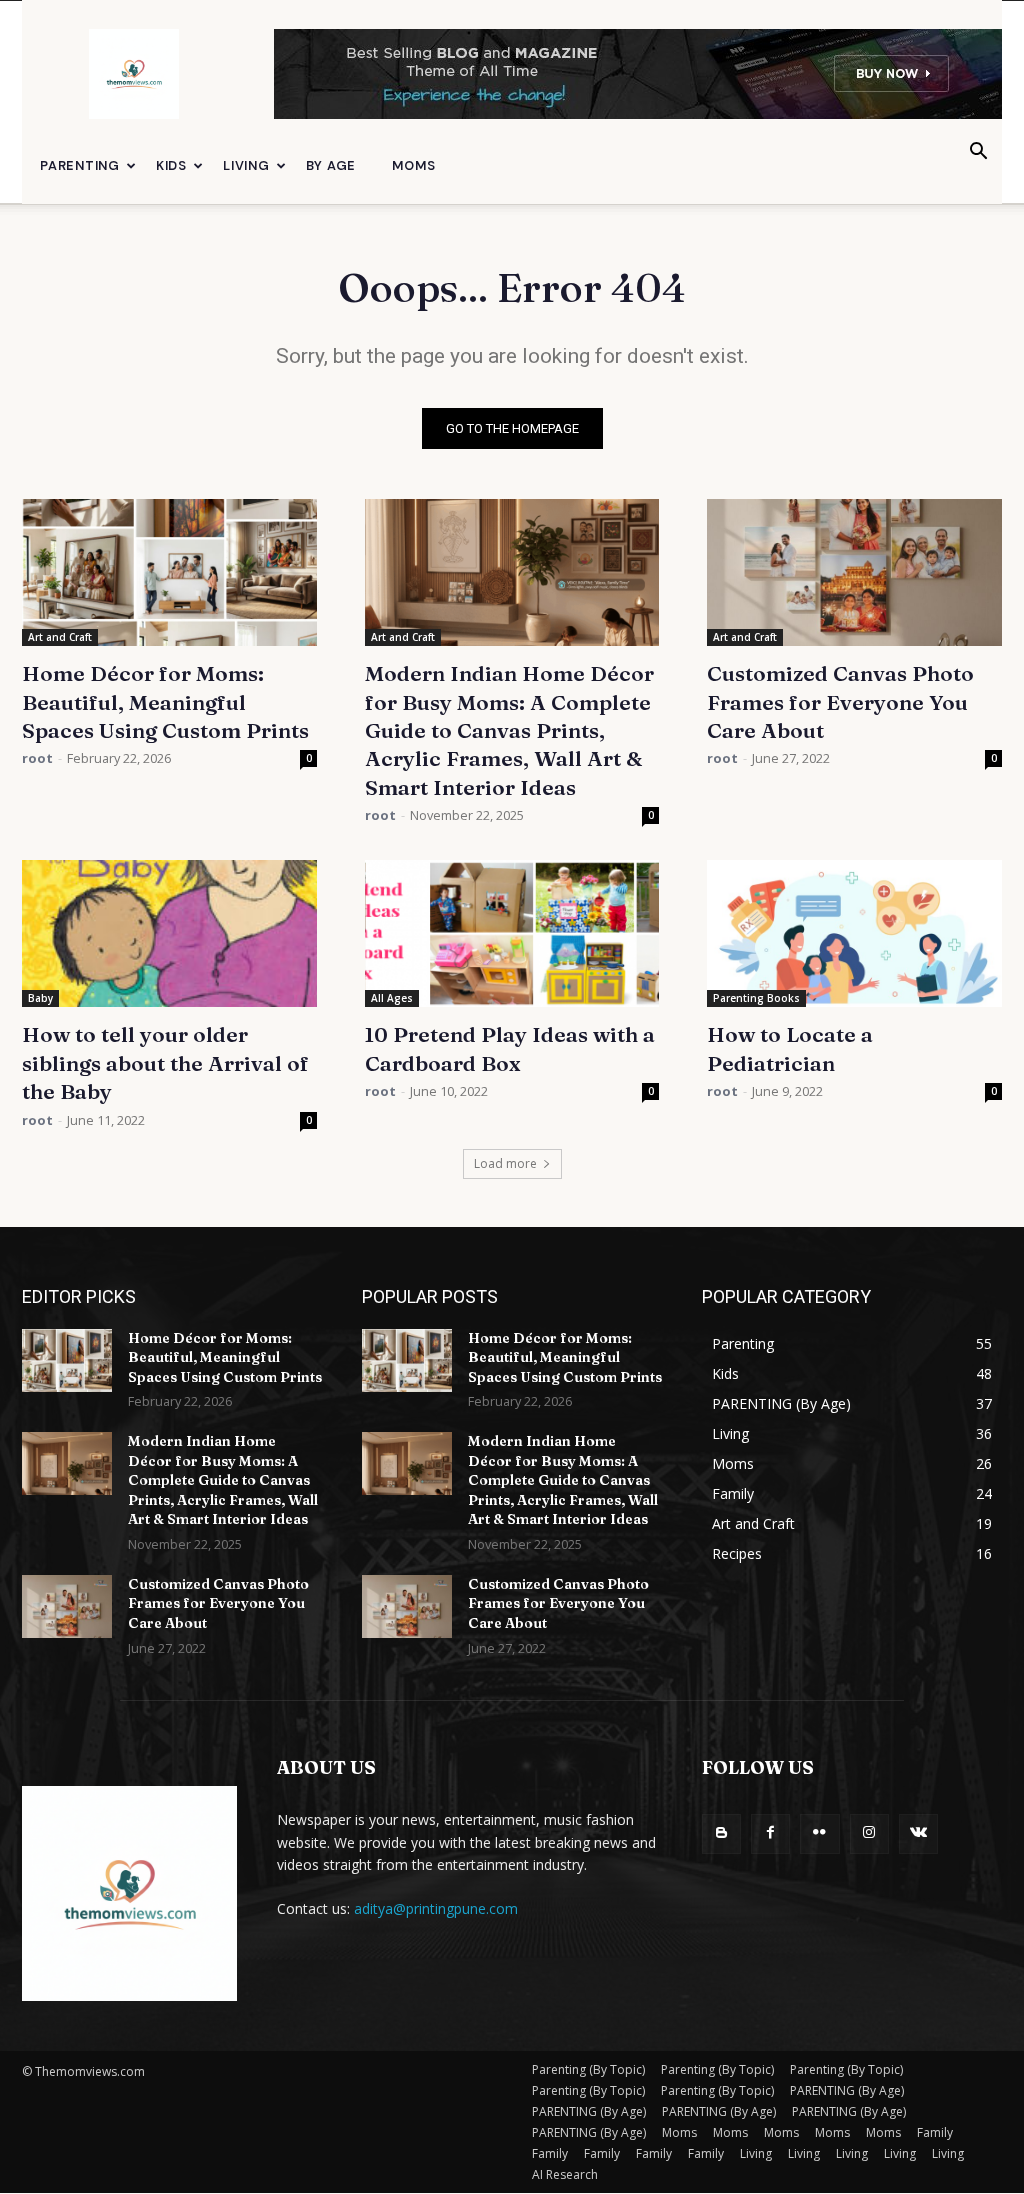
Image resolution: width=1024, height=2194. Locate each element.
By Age (331, 165)
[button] (978, 153)
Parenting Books (756, 998)
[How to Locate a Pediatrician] (854, 933)
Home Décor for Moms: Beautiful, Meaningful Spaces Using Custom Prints (165, 701)
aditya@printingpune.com (436, 1908)
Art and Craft (60, 637)
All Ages (392, 998)
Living (246, 165)
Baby (40, 998)
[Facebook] (770, 1833)
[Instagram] (869, 1833)
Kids (171, 165)
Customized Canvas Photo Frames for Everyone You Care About (840, 701)
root (37, 758)
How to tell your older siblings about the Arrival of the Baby (165, 1062)
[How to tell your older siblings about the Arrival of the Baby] (169, 933)
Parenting (80, 165)
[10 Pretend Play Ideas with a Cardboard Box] (512, 933)
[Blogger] (721, 1833)
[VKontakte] (918, 1833)
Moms (413, 165)
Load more (505, 1163)
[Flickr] (819, 1833)
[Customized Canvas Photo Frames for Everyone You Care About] (854, 572)
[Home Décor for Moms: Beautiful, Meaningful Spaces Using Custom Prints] (169, 572)
